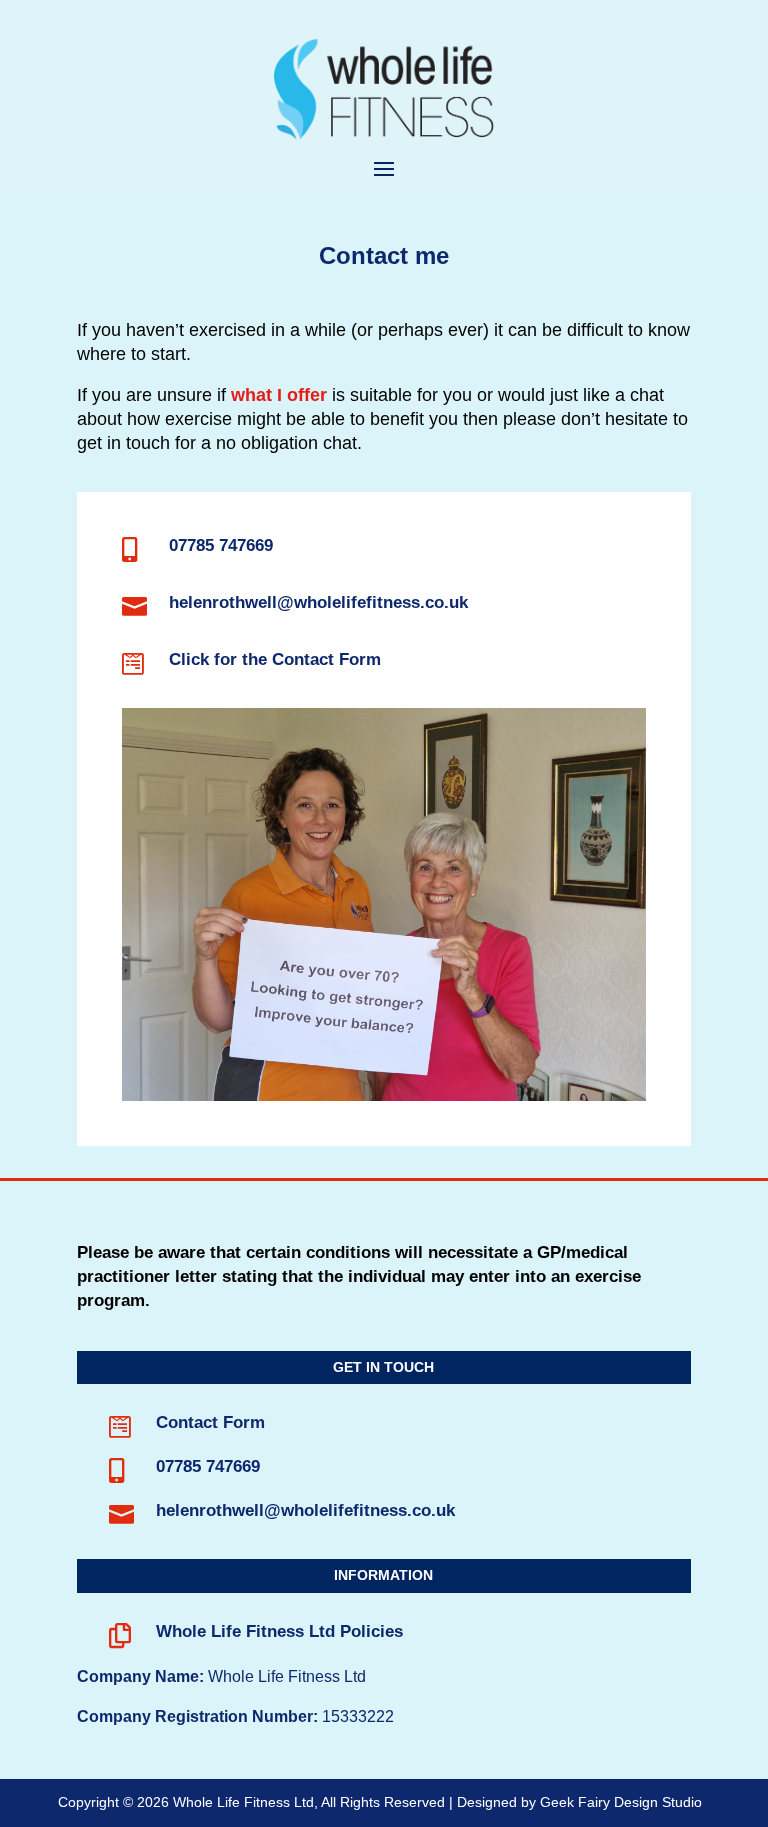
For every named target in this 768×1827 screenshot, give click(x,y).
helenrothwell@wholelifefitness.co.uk (318, 602)
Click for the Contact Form (275, 659)
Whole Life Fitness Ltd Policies (279, 1631)
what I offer (279, 395)
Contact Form (210, 1422)
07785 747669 (221, 545)
